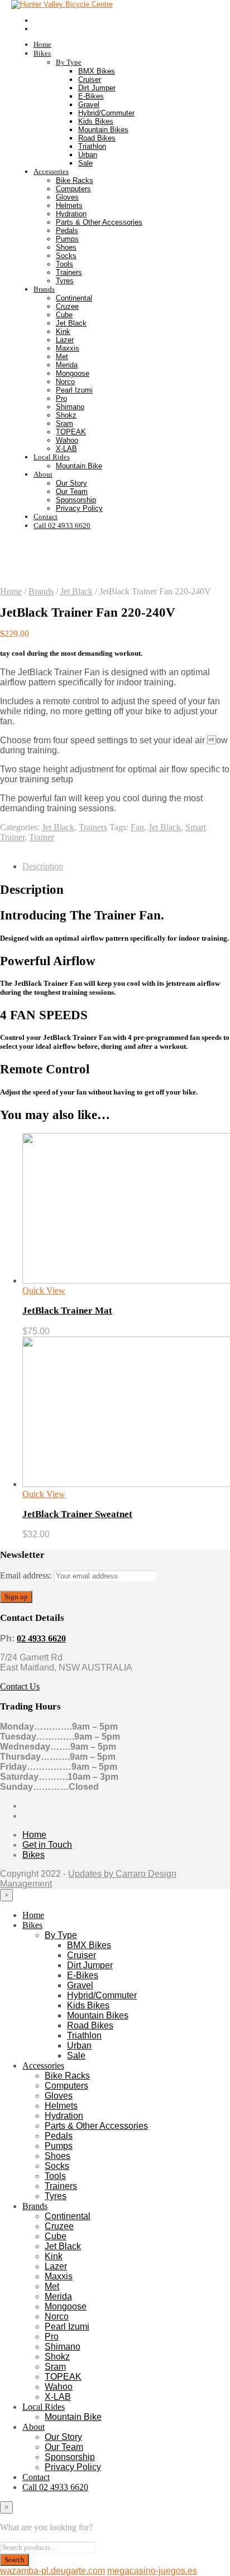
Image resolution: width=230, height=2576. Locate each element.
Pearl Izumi (74, 390)
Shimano (70, 407)
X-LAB (66, 449)
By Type (69, 62)
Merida (67, 365)
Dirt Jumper (97, 88)
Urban (88, 155)
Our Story (71, 483)
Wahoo (67, 440)
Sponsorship (76, 500)
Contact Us (20, 1686)
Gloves (67, 197)
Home (42, 44)
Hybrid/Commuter (106, 113)
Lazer (65, 340)
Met (62, 357)
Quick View (44, 1291)
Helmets (69, 205)
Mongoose (73, 373)
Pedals (67, 231)
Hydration (71, 214)
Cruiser (90, 79)
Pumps (67, 239)
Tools (64, 264)
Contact (45, 517)
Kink (63, 331)
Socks (66, 256)
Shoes (66, 247)
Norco (65, 382)
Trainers (69, 272)
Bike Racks (75, 180)
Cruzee (67, 306)
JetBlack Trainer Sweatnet (77, 1514)
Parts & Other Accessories (99, 222)
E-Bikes (91, 96)
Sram (64, 423)
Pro (61, 398)
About (43, 474)
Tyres (65, 281)
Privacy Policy (79, 508)
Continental (74, 298)
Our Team (72, 492)
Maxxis (68, 348)
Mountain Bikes (103, 130)
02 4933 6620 (41, 1638)
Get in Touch (47, 1845)
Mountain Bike (79, 466)
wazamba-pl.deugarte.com (52, 2571)
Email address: (27, 1575)
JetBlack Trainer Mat (67, 1311)
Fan (137, 827)
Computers (73, 189)
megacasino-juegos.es (152, 2571)
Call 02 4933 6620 (62, 526)
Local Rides (52, 457)
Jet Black (71, 323)
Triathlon (92, 146)
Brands (44, 289)
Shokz (66, 415)
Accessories (51, 171)
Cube (64, 315)
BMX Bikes (97, 71)
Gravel (89, 105)
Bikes (42, 53)
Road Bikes (97, 138)
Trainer (42, 837)
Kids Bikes (96, 121)
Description (43, 866)
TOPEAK (71, 432)
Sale (85, 163)
